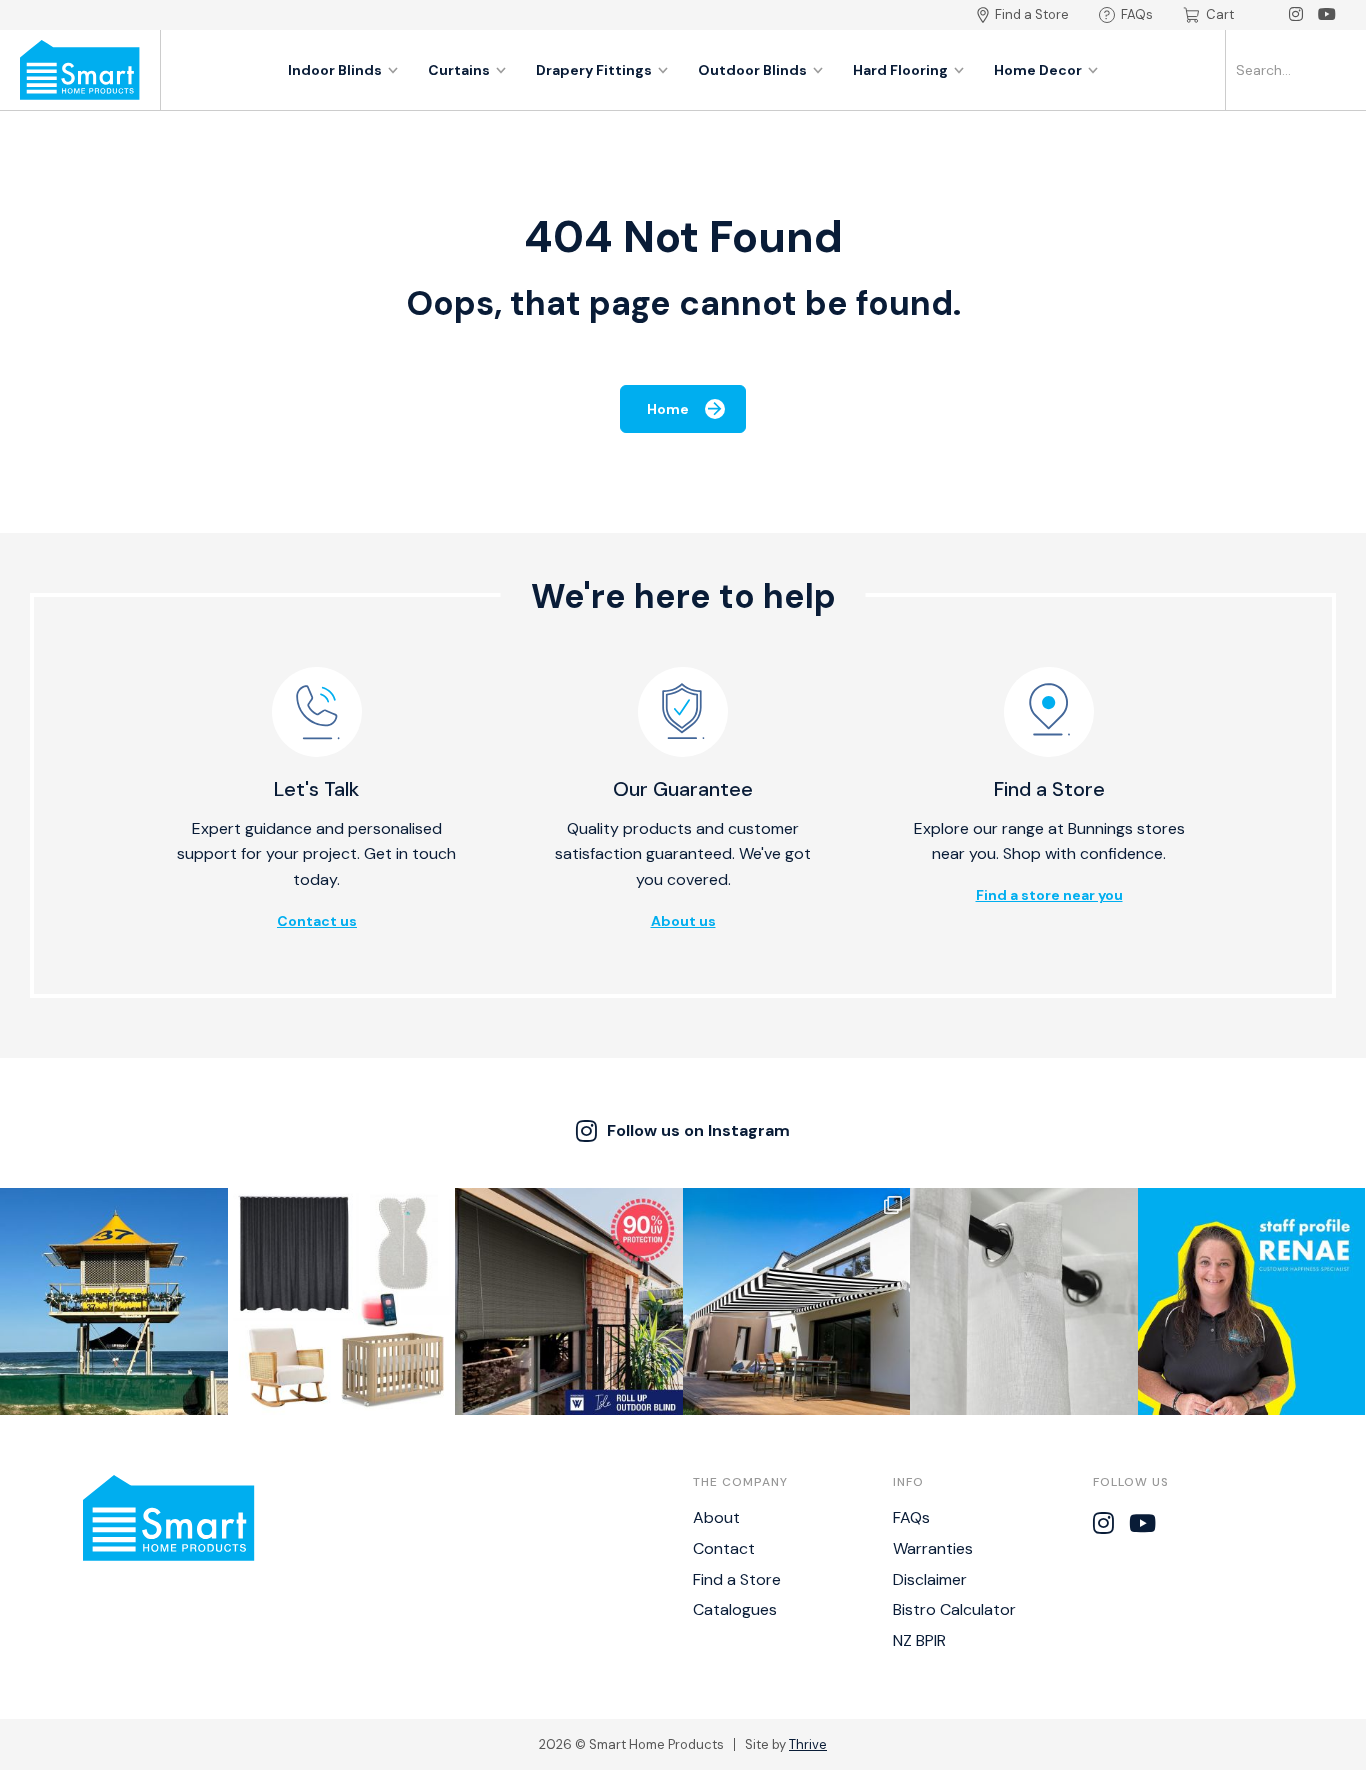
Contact (724, 1548)
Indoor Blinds (335, 70)
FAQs (1137, 14)
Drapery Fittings (594, 70)
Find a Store (1032, 14)
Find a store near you (1049, 895)
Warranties (933, 1548)
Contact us (317, 921)
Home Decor (1038, 70)
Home (668, 409)
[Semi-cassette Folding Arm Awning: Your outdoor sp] (797, 1302)
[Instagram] (1296, 15)
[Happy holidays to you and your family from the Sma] (114, 1302)
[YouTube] (1327, 15)
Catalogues (735, 1609)
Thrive (808, 1744)
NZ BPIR (919, 1640)
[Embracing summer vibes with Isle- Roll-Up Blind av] (569, 1302)
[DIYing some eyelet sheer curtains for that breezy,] (1024, 1302)
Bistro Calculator (954, 1609)
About (716, 1517)
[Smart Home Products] (80, 70)
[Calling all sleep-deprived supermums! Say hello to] (342, 1302)
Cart (1220, 14)
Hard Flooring (900, 70)
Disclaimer (930, 1579)
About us (683, 921)
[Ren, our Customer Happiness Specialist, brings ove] (1252, 1302)
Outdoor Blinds (752, 70)
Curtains (459, 70)
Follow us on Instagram (698, 1130)
